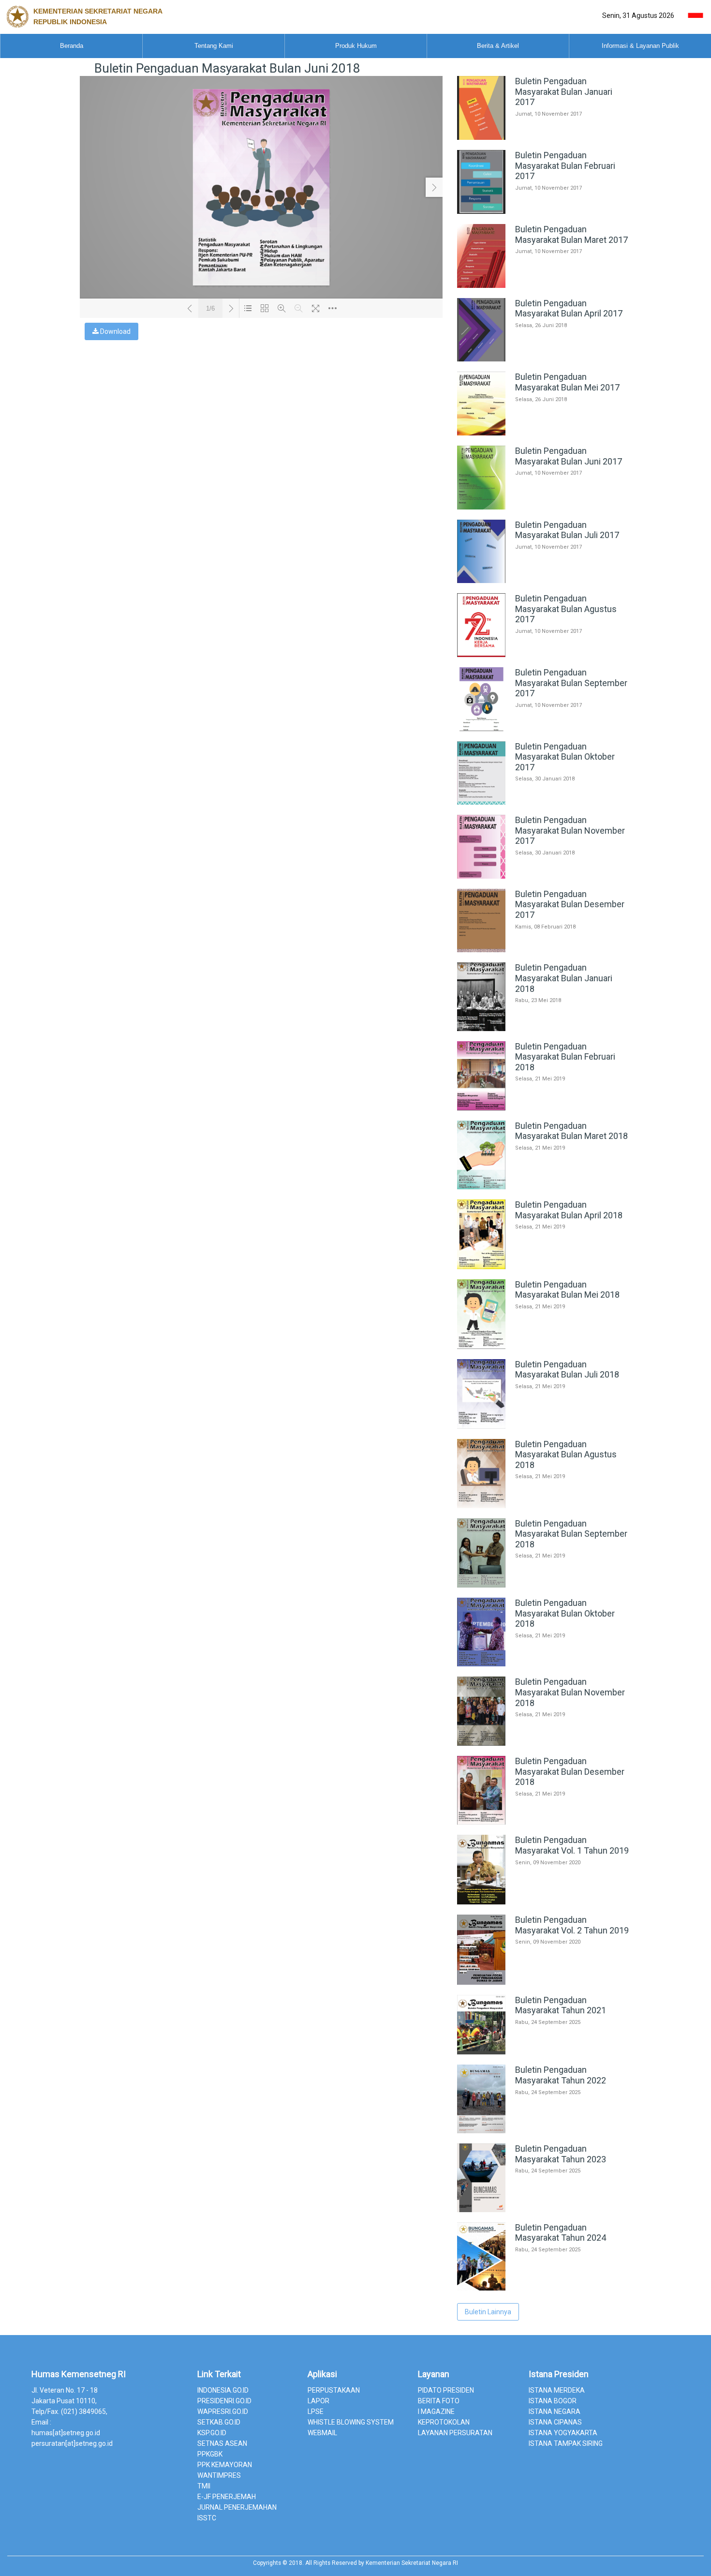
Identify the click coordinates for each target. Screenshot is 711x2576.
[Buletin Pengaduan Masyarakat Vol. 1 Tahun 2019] (544, 1902)
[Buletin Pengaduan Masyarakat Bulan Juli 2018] (544, 1426)
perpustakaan (334, 2390)
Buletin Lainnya (488, 2312)
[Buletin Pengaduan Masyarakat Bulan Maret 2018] (544, 1187)
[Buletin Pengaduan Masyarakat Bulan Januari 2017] (544, 137)
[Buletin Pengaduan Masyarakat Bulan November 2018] (544, 1743)
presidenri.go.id (224, 2401)
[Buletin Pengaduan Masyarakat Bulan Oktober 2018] (544, 1664)
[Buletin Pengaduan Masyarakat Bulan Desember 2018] (544, 1822)
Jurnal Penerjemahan (237, 2507)
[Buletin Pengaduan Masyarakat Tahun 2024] (544, 2288)
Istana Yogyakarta (563, 2433)
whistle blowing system (351, 2422)
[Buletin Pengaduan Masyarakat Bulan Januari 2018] (544, 1029)
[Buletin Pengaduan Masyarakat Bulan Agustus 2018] (544, 1506)
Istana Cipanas (555, 2422)
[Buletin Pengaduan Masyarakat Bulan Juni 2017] (544, 507)
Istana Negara (555, 2411)
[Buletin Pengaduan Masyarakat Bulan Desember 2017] (544, 950)
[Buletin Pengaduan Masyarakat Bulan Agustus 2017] (544, 655)
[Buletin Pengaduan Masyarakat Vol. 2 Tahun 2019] (544, 1982)
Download (115, 331)
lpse (316, 2411)
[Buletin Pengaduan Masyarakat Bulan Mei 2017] (544, 433)
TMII (204, 2486)
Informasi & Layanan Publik (640, 46)
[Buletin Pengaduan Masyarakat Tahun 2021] (544, 2052)
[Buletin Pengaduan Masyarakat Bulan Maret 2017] (544, 285)
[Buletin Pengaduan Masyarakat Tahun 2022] (544, 2131)
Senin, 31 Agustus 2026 (638, 15)
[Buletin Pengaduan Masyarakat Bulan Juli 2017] (544, 581)
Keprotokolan (444, 2422)
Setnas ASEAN (222, 2443)
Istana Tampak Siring (566, 2443)
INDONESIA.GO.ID (223, 2390)
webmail (322, 2433)
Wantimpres (219, 2475)
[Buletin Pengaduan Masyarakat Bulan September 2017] (544, 729)
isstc (207, 2518)
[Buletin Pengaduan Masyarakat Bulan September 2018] (544, 1585)
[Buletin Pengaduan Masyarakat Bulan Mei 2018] (544, 1347)
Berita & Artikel (498, 46)
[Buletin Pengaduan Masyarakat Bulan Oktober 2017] (544, 802)
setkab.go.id (219, 2422)
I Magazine (436, 2411)
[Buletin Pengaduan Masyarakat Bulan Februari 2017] (544, 211)
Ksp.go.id (212, 2433)
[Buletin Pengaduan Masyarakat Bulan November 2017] (544, 876)
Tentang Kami (214, 46)
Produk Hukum (356, 46)
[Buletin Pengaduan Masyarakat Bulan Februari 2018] (544, 1108)
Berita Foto (439, 2401)
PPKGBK (210, 2454)
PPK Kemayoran (225, 2465)
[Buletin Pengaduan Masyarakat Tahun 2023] (544, 2210)
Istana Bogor (553, 2401)
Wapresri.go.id (223, 2411)
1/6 (210, 308)
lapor (318, 2401)
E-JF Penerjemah (227, 2497)
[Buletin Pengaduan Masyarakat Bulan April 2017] (544, 359)
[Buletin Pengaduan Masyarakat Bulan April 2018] (544, 1267)
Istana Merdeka (557, 2390)
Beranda (72, 46)
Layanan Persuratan (455, 2433)
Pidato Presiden (446, 2390)
